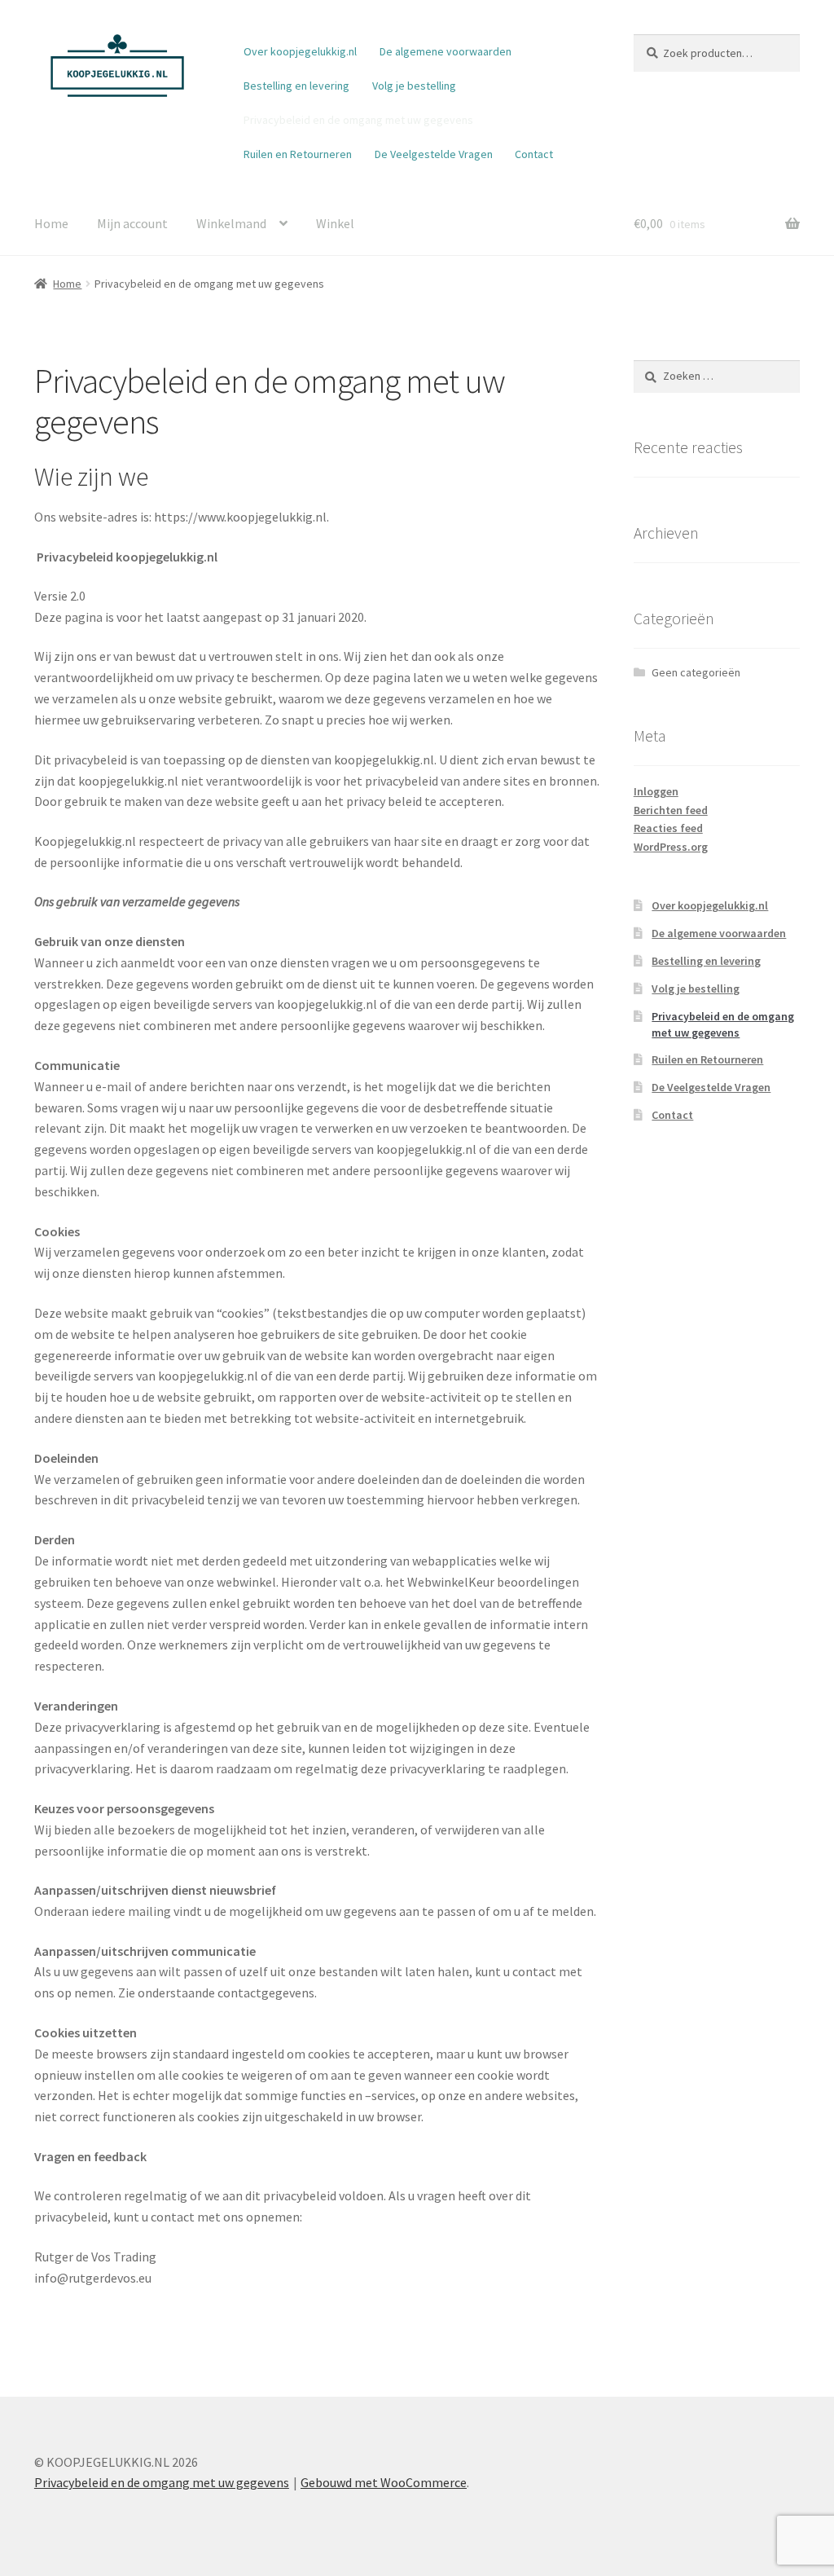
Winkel (335, 223)
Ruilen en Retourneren (298, 154)
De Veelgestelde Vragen (434, 154)
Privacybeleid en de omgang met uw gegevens (358, 120)
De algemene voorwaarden (446, 51)
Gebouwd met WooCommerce (384, 2482)
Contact (534, 154)
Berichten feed (671, 810)
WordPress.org (671, 847)
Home (51, 223)
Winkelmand (231, 223)
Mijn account (132, 223)
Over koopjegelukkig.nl (300, 51)
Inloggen (656, 791)
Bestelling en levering (296, 86)
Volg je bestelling (414, 86)
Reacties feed (668, 828)
